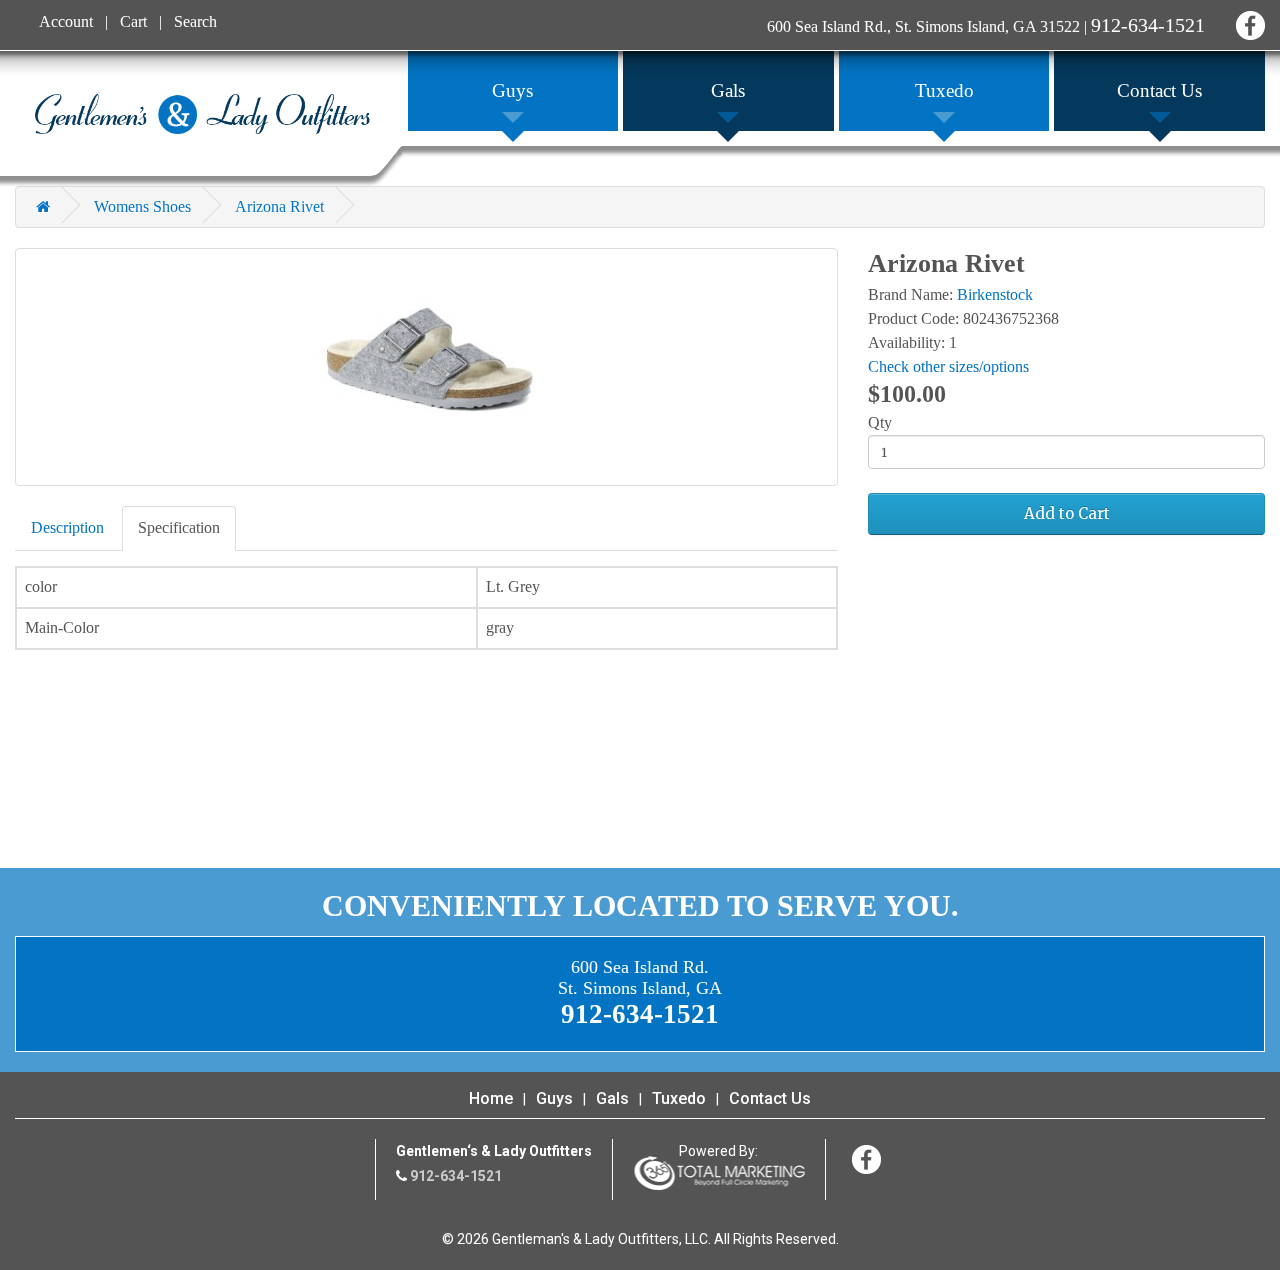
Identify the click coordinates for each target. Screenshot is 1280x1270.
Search (195, 21)
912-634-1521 (1148, 25)
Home (491, 1098)
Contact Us (770, 1098)
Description (67, 527)
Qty (880, 422)
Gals (612, 1098)
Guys (554, 1098)
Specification (179, 527)
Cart (133, 21)
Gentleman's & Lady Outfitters (202, 114)
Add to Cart (1067, 513)
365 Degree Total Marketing (719, 1173)
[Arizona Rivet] (426, 367)
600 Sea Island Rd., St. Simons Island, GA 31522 (923, 26)
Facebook (1247, 22)
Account (66, 21)
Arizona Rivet (279, 206)
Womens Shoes (142, 206)
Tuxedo (679, 1098)
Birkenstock (995, 294)
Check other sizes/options (948, 366)
